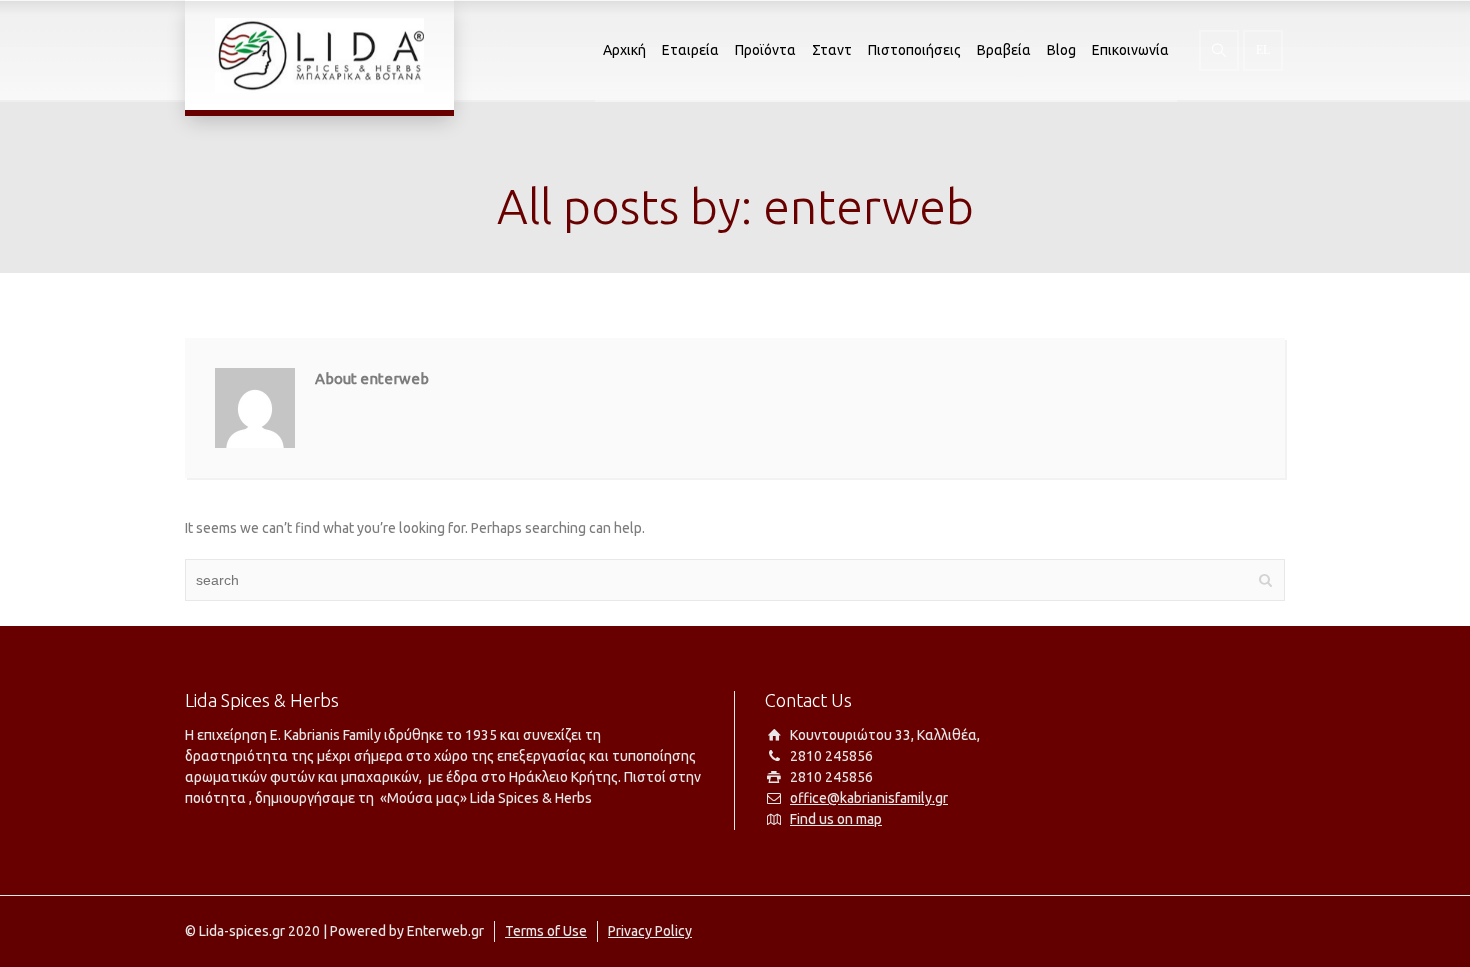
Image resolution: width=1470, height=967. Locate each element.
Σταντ (832, 50)
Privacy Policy (650, 931)
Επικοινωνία (1130, 50)
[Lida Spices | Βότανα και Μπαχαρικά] (319, 55)
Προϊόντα (765, 50)
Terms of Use (546, 931)
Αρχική (624, 50)
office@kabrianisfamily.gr (869, 798)
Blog (1061, 50)
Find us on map (836, 819)
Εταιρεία (690, 50)
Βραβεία (1004, 50)
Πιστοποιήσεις (914, 50)
